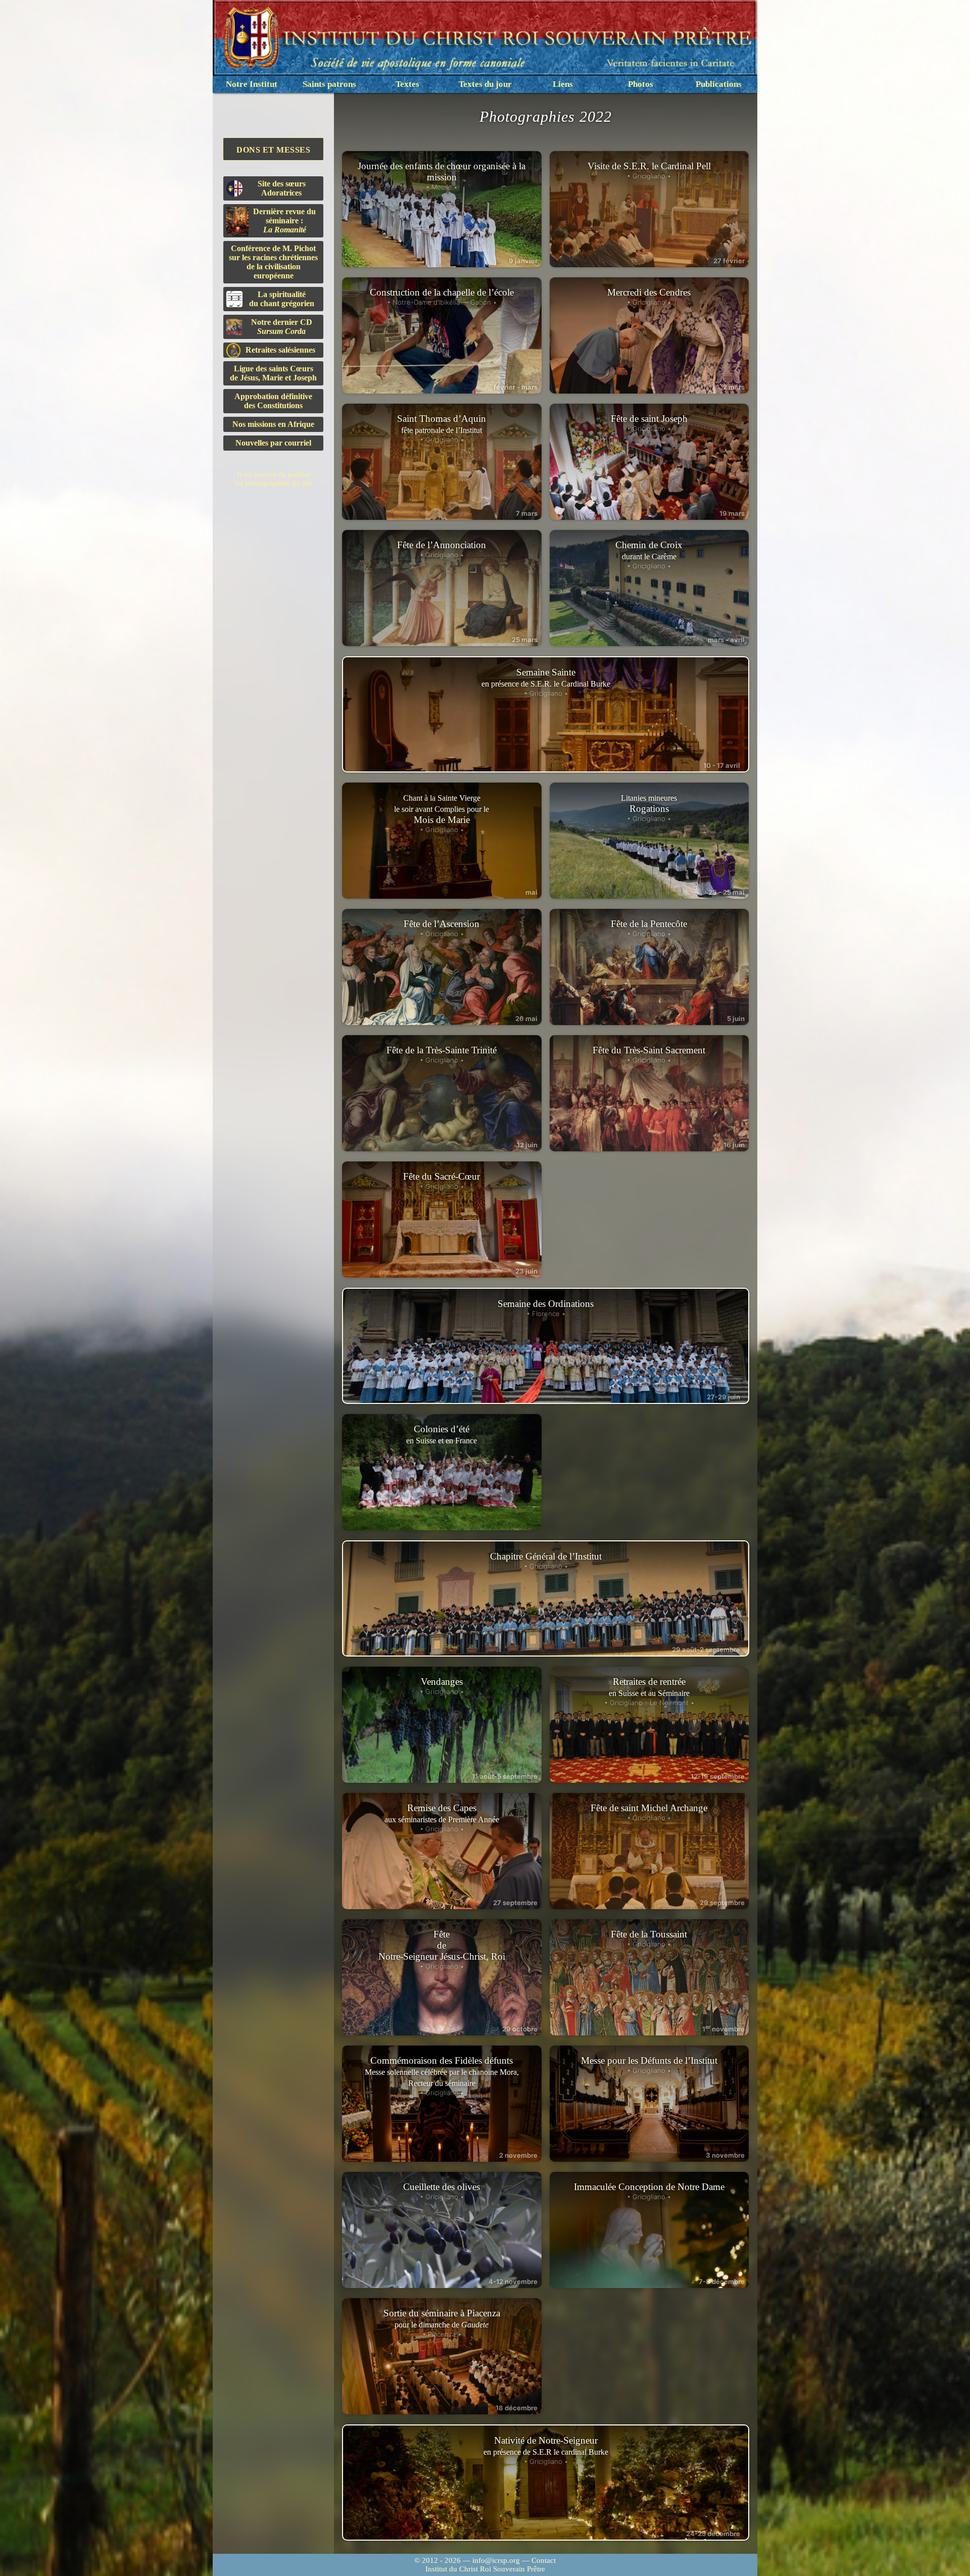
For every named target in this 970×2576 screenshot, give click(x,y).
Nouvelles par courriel (273, 443)
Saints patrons (329, 84)
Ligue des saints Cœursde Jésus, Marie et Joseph (273, 373)
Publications (719, 84)
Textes (407, 84)
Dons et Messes (273, 150)
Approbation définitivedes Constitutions (273, 401)
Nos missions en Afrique (273, 424)
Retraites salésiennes (280, 350)
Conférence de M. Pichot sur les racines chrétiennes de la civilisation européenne (273, 262)
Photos (641, 84)
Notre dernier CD (282, 327)
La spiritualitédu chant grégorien (282, 299)
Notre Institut (252, 84)
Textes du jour (485, 84)
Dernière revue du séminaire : (284, 221)
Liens (563, 84)
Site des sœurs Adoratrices (282, 188)
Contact (544, 2560)
